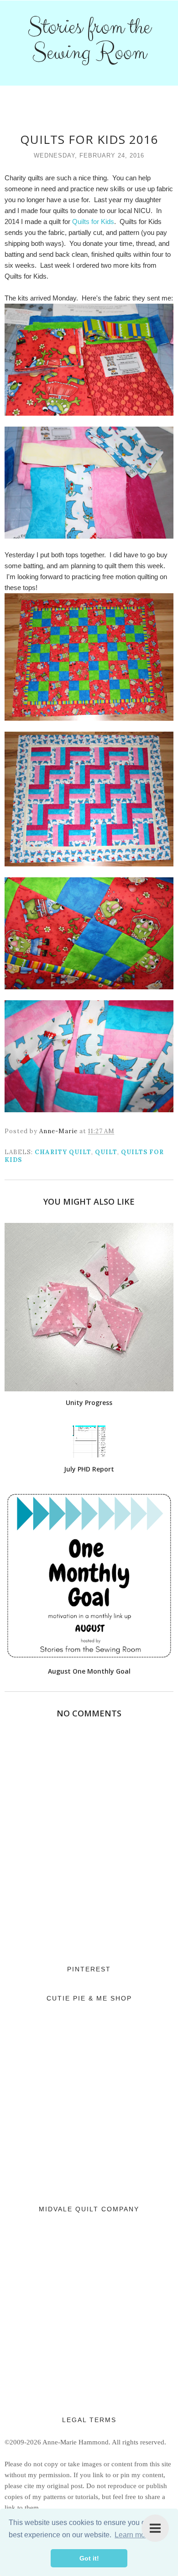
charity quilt (63, 1152)
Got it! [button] (89, 2558)
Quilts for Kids (93, 221)
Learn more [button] (133, 2535)
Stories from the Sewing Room (89, 40)
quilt (106, 1152)
